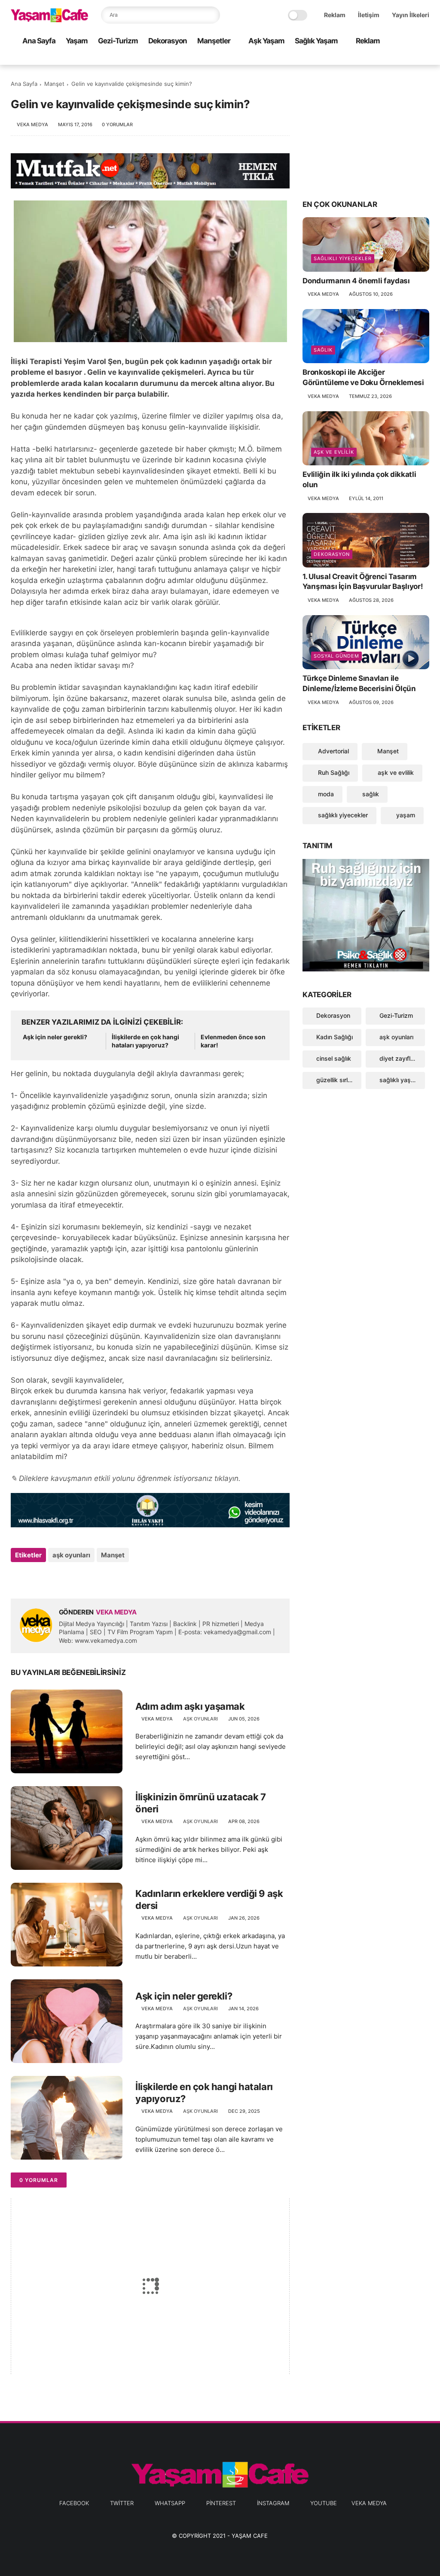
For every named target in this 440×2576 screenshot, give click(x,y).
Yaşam (77, 41)
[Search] (211, 15)
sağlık (323, 350)
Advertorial (333, 751)
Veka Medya (369, 2503)
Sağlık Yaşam (316, 41)
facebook (74, 2503)
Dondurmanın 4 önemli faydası (356, 281)
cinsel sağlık (334, 1058)
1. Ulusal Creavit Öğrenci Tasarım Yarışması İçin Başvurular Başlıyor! (363, 582)
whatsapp (170, 2503)
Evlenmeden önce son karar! (233, 1041)
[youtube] (425, 59)
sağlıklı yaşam (399, 1080)
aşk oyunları (71, 1555)
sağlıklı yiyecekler (343, 258)
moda (325, 794)
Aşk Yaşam (266, 41)
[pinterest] (397, 59)
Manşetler (214, 41)
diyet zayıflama (401, 1058)
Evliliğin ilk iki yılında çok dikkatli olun (359, 479)
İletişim (369, 15)
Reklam (335, 15)
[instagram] (411, 59)
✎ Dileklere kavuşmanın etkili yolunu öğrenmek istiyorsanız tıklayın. (126, 1478)
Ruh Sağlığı (333, 772)
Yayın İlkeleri (411, 15)
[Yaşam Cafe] (49, 20)
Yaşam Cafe (250, 2536)
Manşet (54, 84)
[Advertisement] (366, 131)
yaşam (405, 815)
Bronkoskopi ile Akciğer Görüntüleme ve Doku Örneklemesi (363, 377)
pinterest (221, 2503)
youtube (324, 2503)
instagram (273, 2503)
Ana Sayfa (39, 41)
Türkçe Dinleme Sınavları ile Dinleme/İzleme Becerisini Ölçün (359, 683)
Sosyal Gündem (336, 656)
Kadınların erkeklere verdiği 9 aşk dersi (209, 1900)
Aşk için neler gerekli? (55, 1037)
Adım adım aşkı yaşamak (190, 1706)
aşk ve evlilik (334, 452)
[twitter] (370, 59)
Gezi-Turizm (118, 41)
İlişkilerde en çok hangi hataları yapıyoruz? (145, 1041)
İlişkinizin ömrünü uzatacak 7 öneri (200, 1803)
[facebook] (356, 59)
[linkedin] (87, 1578)
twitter (122, 2503)
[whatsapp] (383, 59)
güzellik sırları (335, 1080)
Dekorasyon (168, 41)
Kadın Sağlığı (335, 1037)
